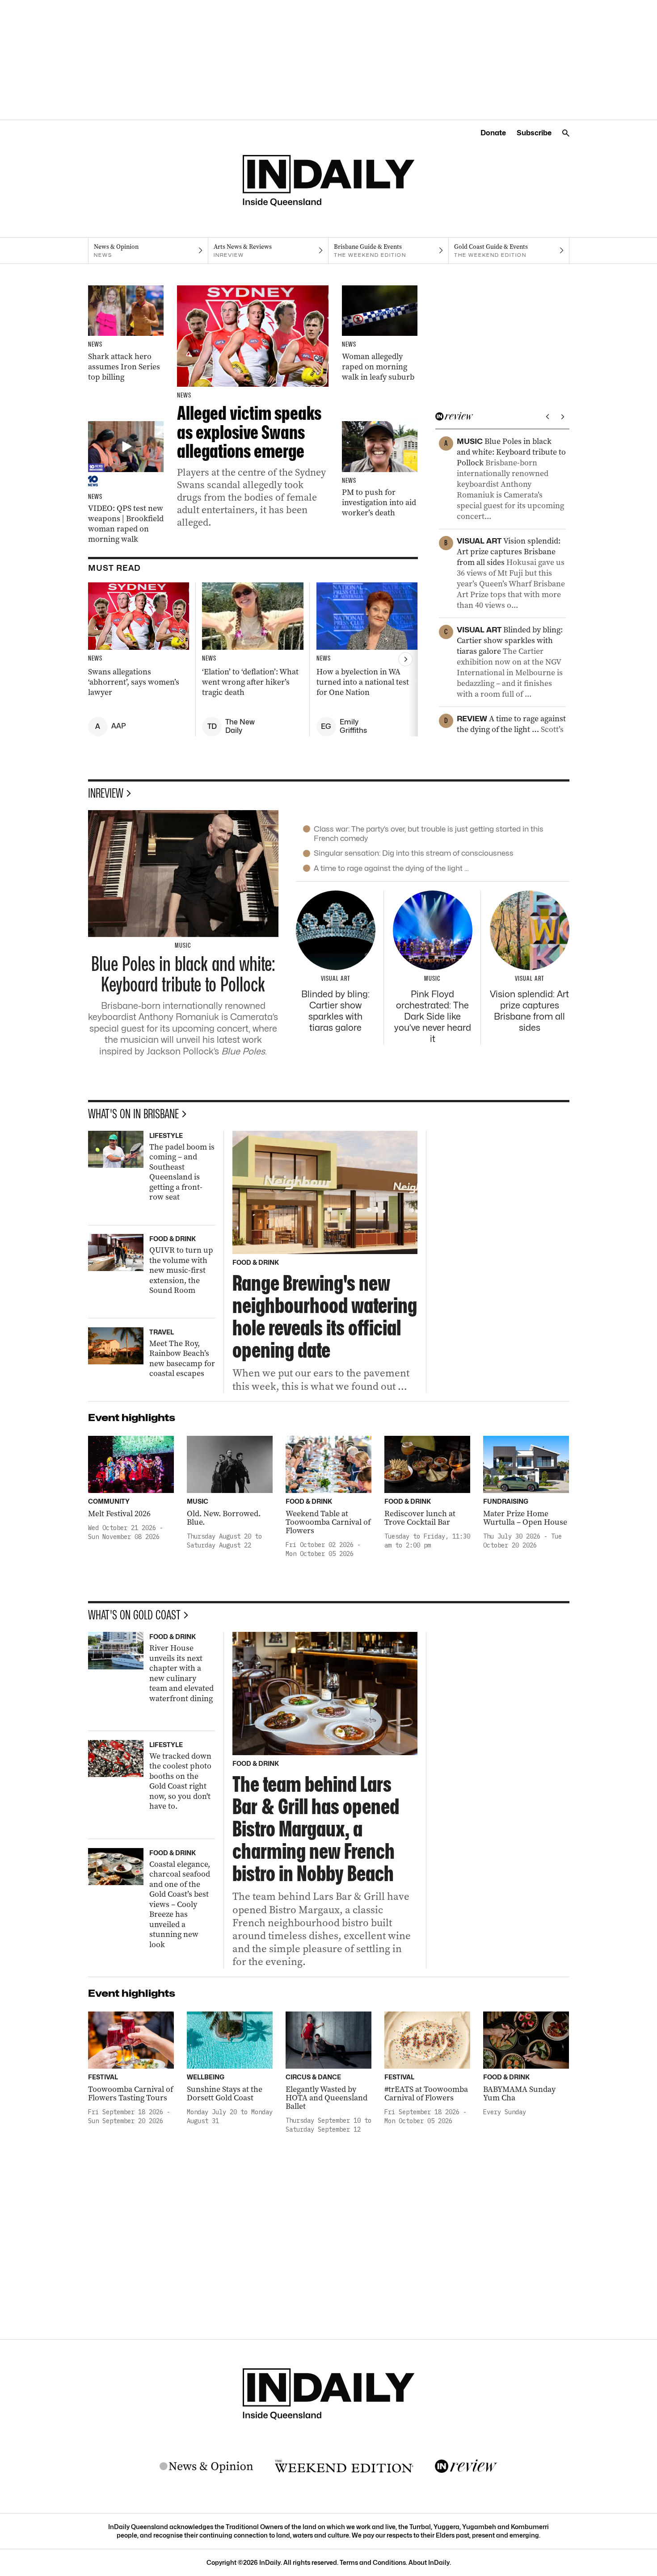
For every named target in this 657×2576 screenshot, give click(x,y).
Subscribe (534, 133)
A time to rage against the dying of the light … (391, 868)
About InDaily (429, 2562)
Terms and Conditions (373, 2562)
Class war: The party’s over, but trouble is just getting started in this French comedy (429, 834)
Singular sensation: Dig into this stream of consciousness (414, 853)
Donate (493, 133)
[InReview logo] (466, 2467)
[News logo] (206, 2467)
